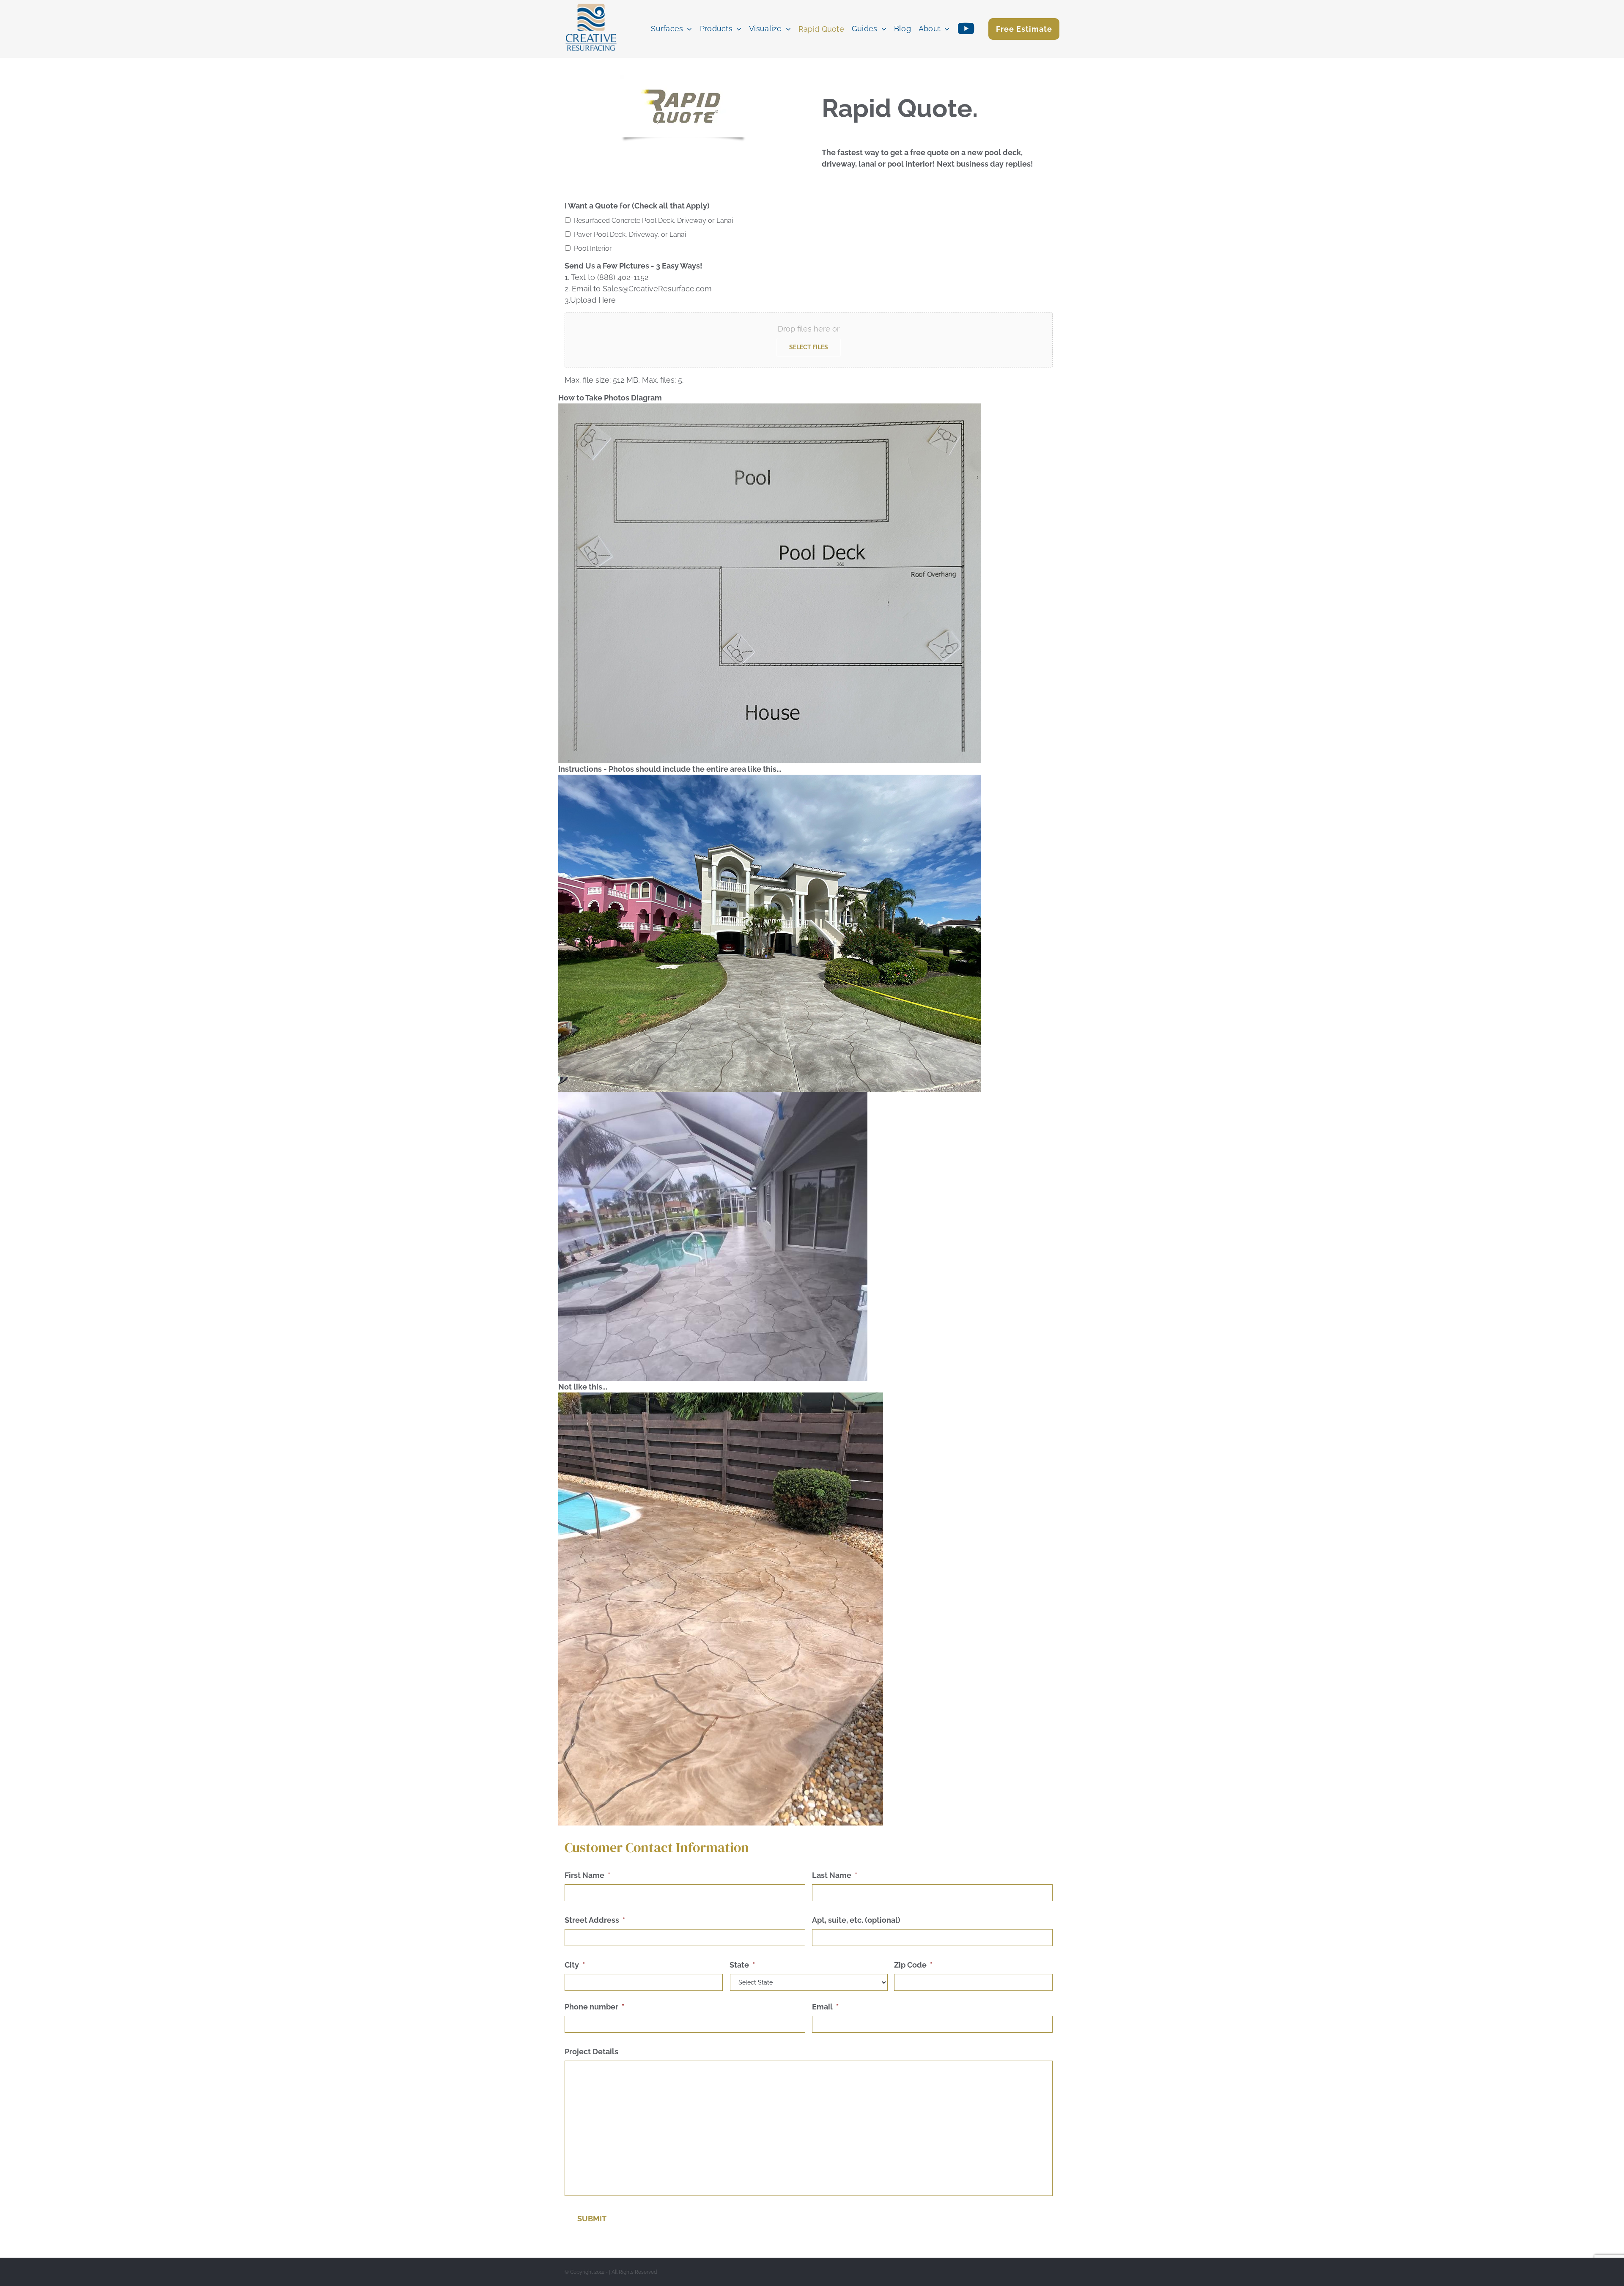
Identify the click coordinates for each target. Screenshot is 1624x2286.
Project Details (591, 2052)
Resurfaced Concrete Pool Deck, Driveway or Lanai (653, 221)
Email (825, 2007)
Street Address (595, 1920)
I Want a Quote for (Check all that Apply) (637, 206)
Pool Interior (593, 248)
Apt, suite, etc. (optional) (856, 1920)
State (742, 1965)
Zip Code (913, 1965)
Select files (809, 347)
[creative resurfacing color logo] (591, 4)
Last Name (835, 1875)
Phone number (594, 2007)
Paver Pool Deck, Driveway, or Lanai (630, 234)
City (575, 1965)
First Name (587, 1875)
